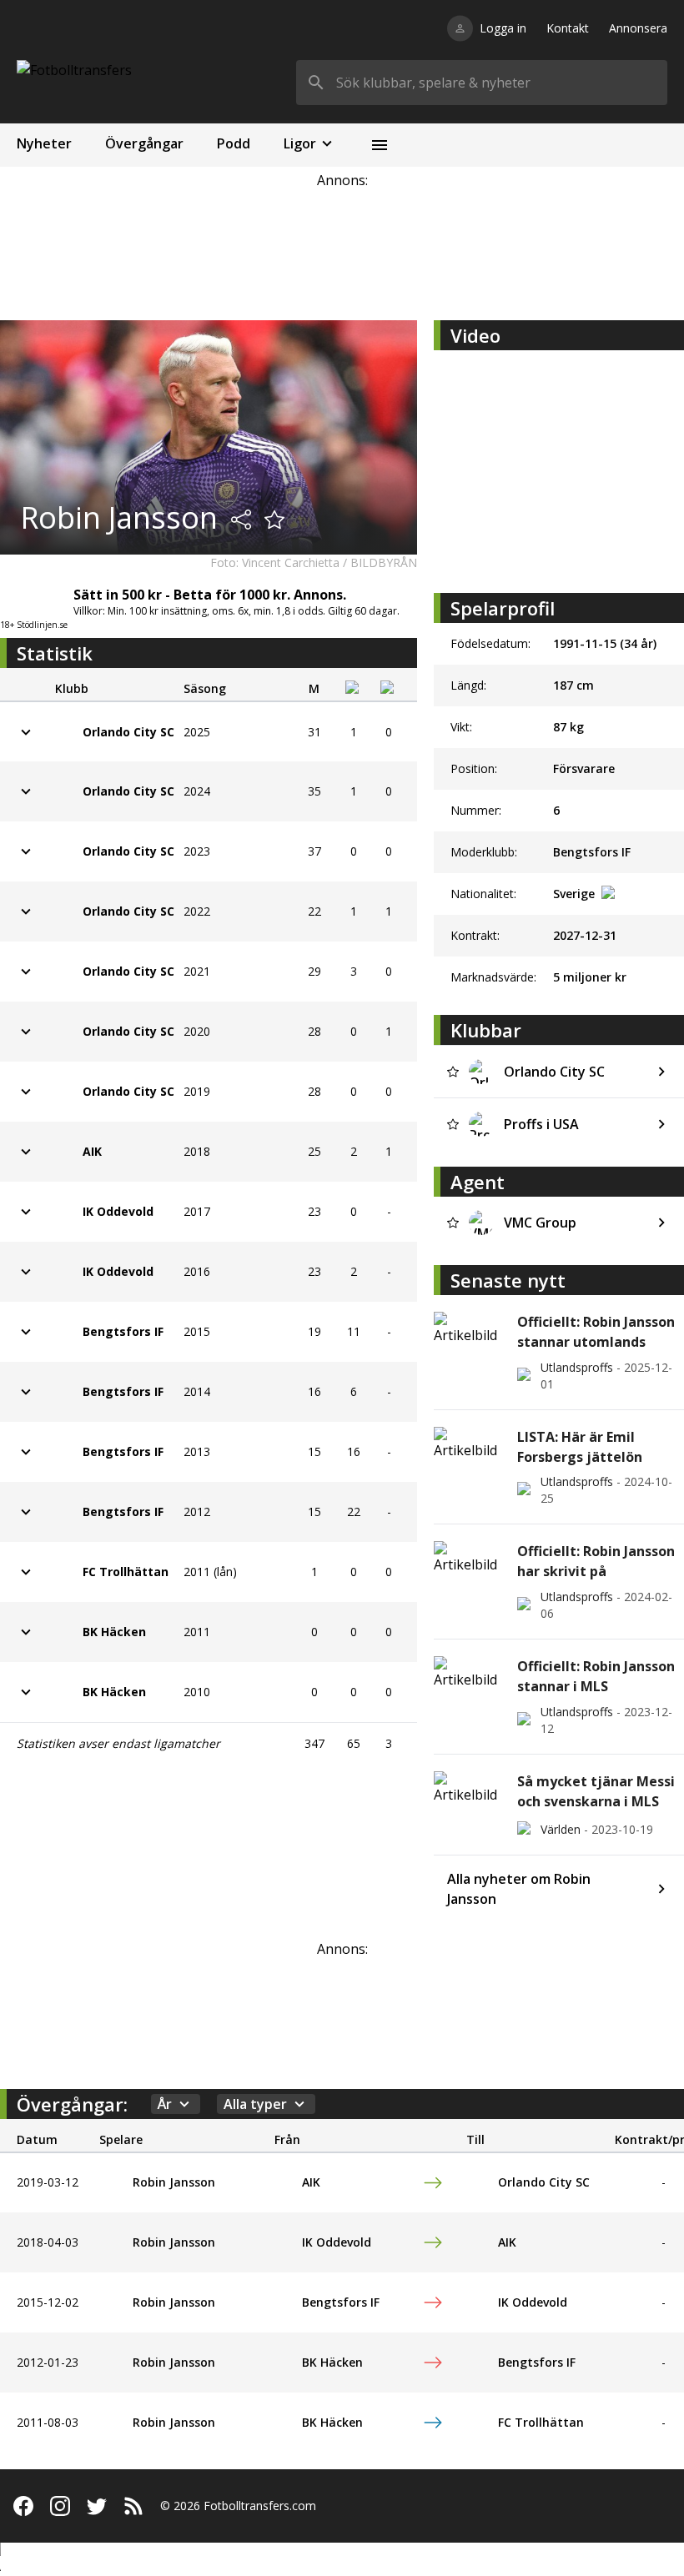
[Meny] (380, 145)
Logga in (503, 28)
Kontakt (568, 28)
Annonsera (638, 28)
